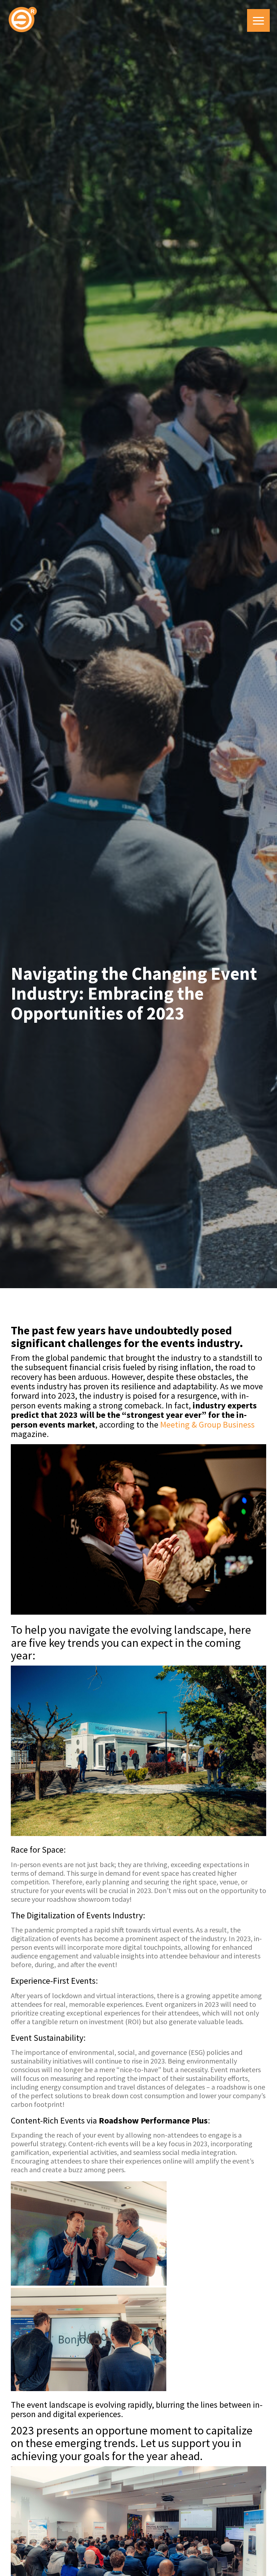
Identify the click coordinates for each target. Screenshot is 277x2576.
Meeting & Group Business (207, 1425)
